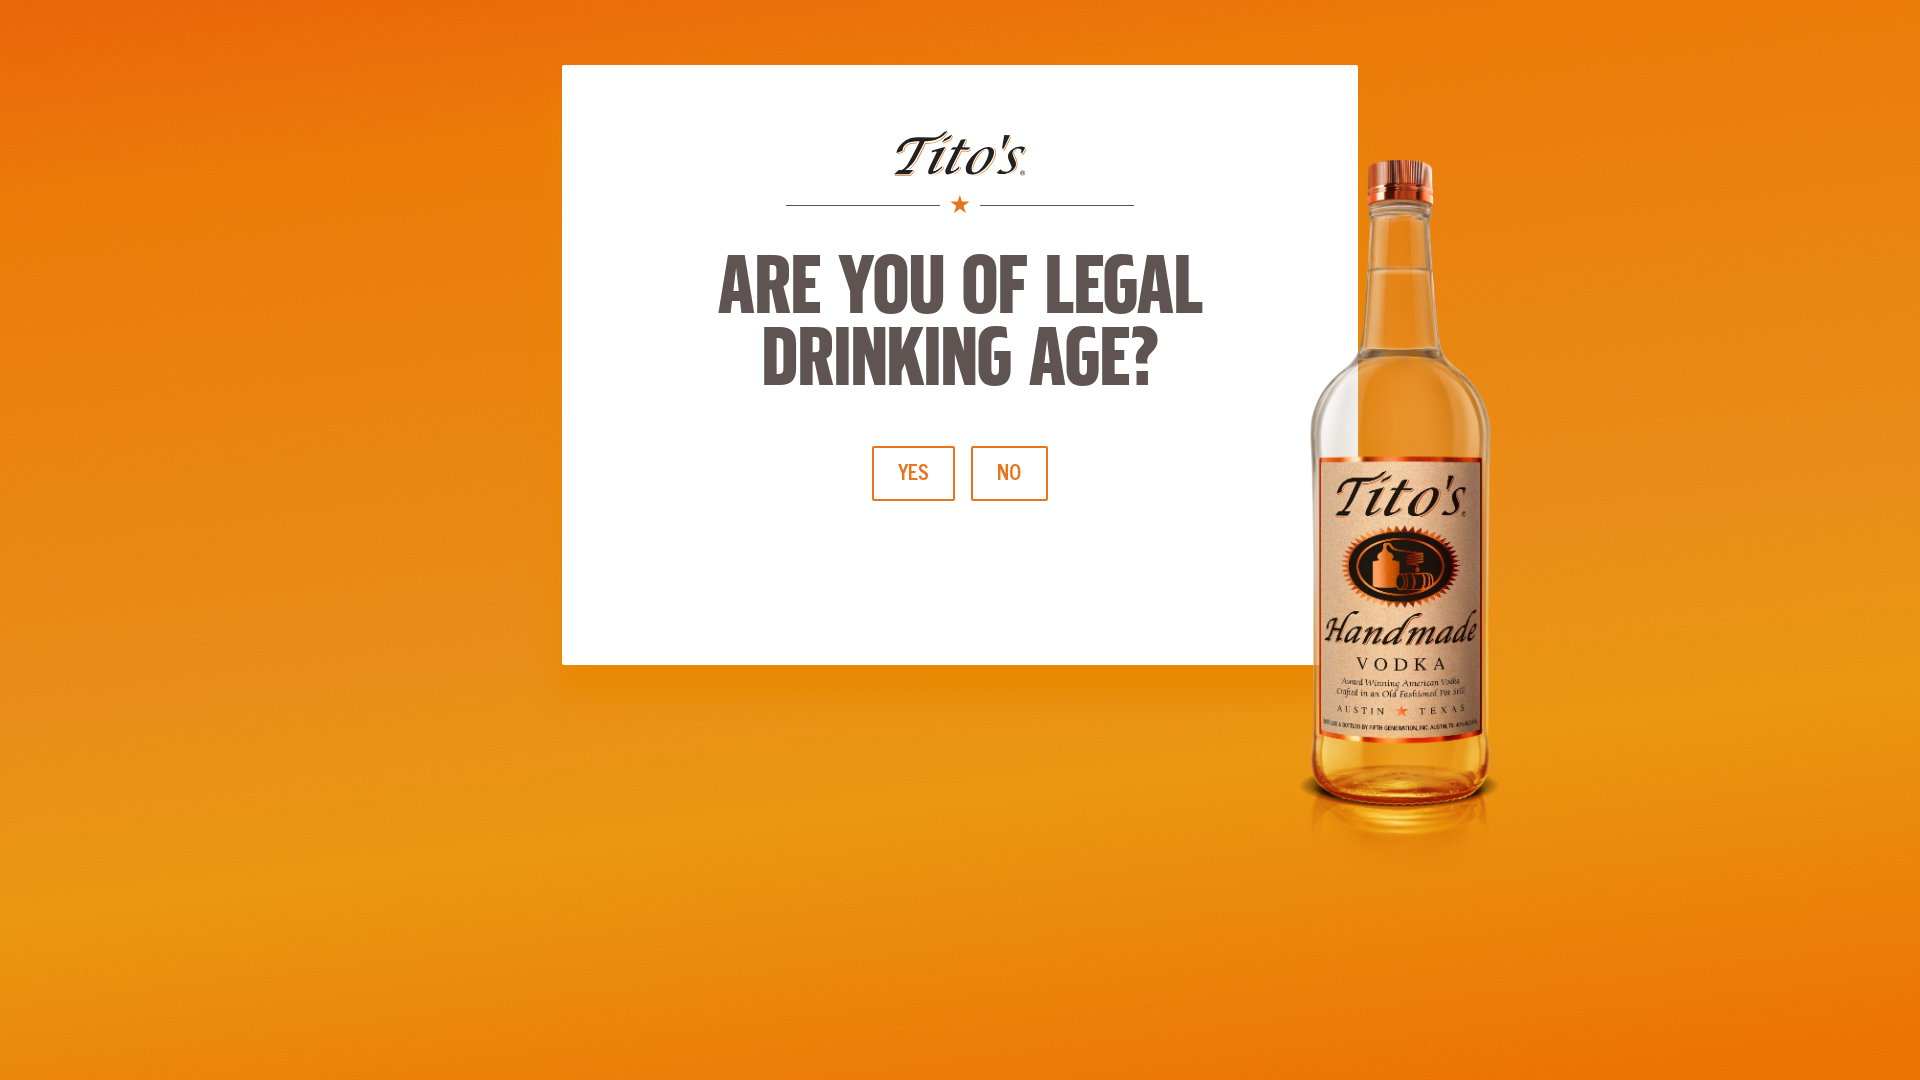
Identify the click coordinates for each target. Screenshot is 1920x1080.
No (1009, 472)
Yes (913, 472)
